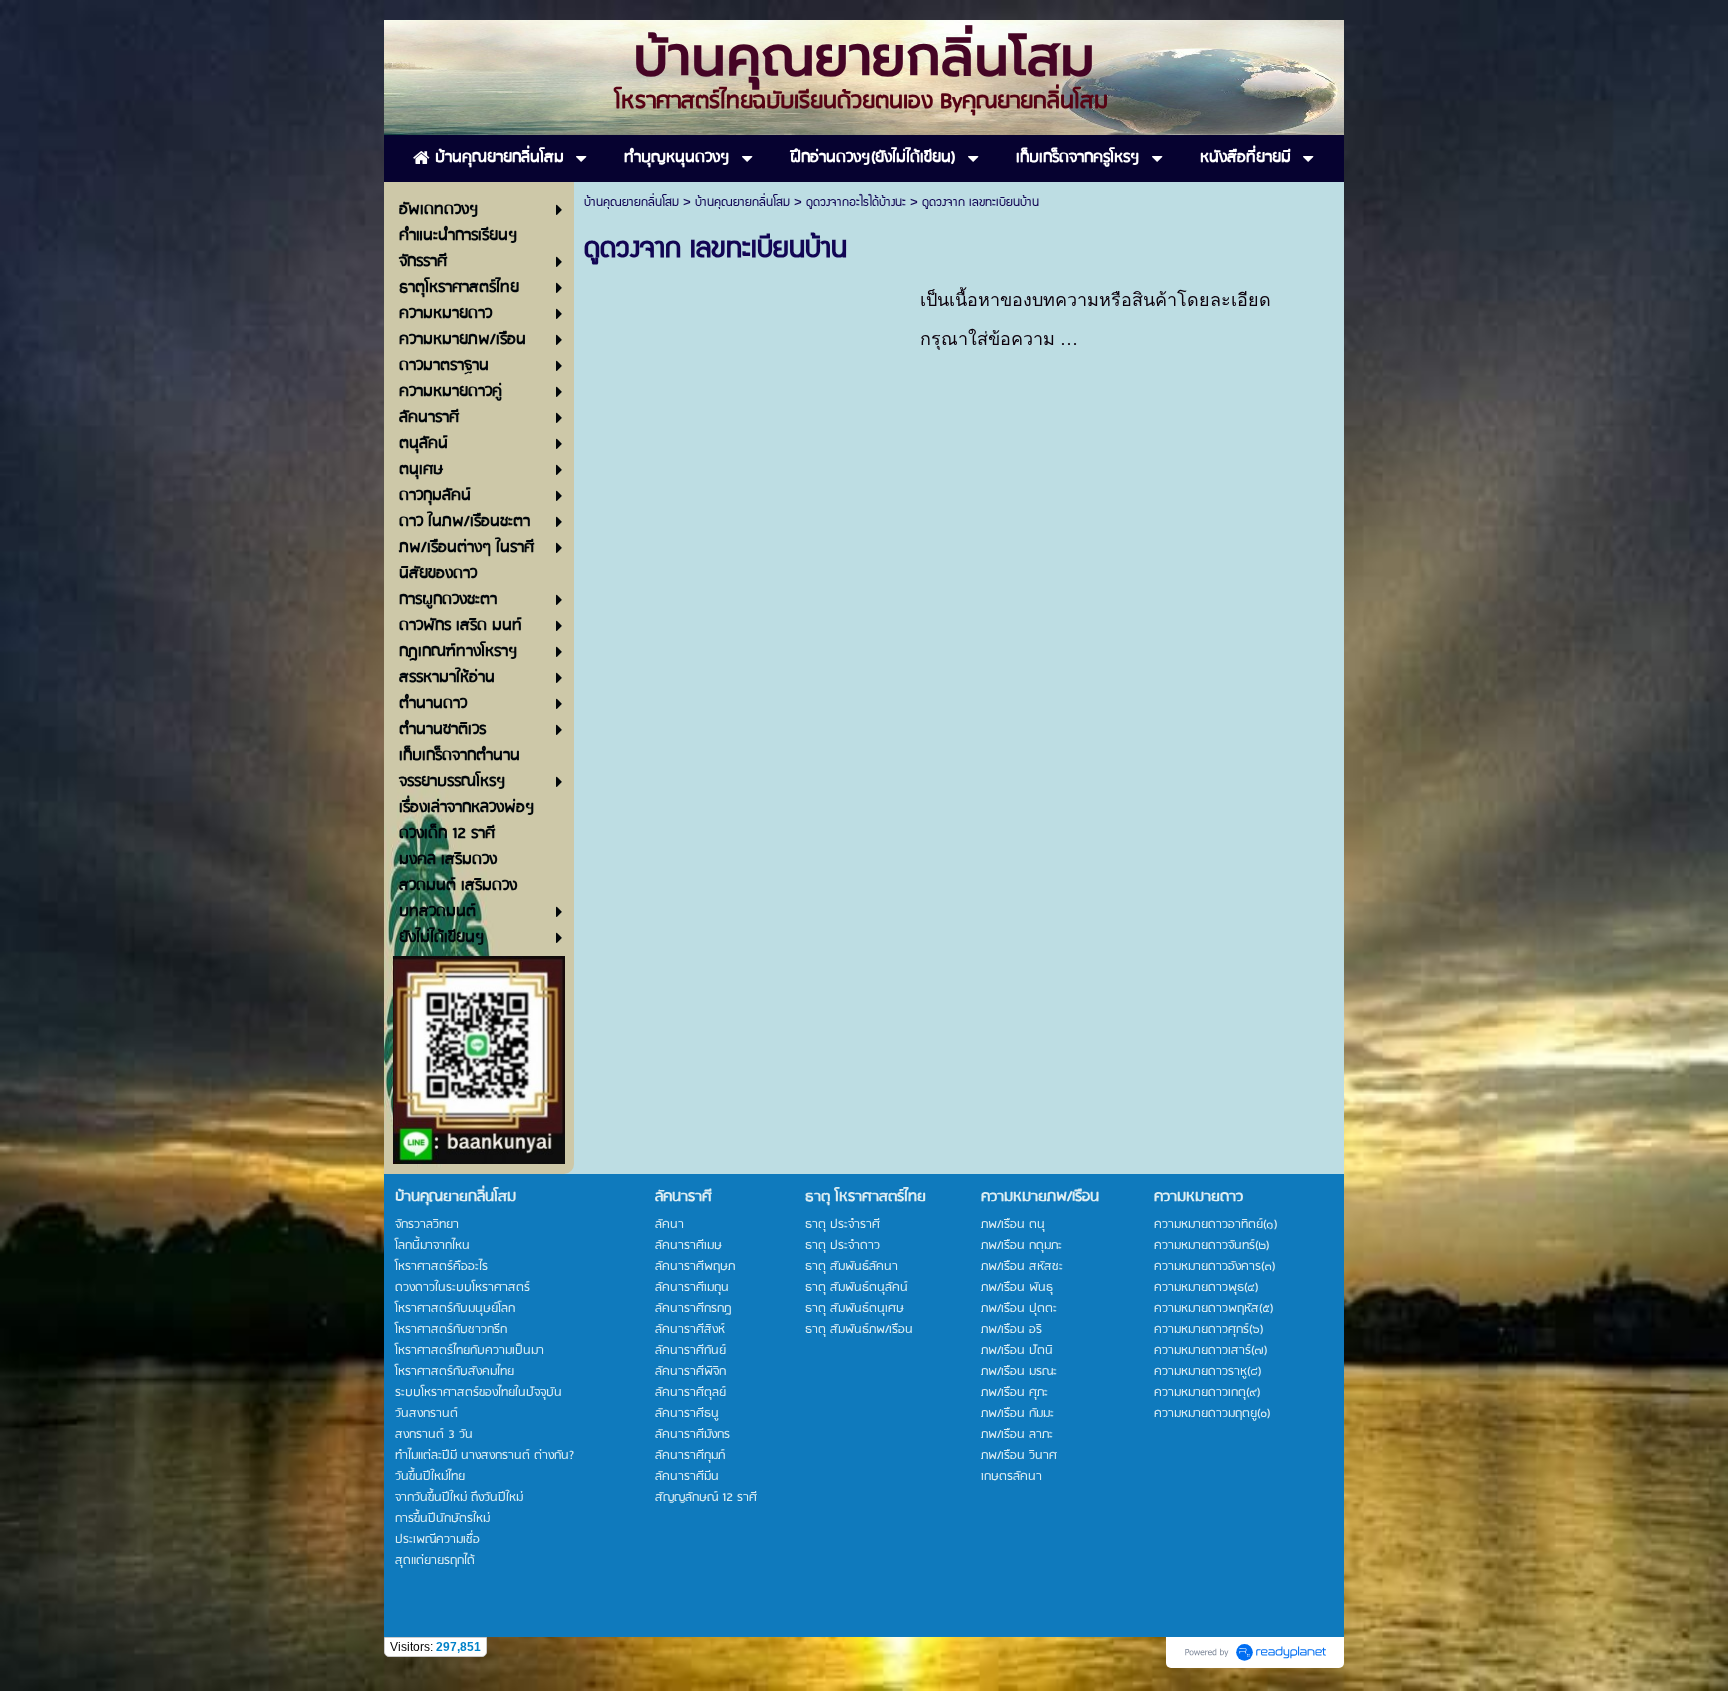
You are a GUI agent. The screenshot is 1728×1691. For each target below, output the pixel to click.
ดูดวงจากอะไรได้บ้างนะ (856, 202)
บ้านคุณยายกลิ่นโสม (631, 202)
